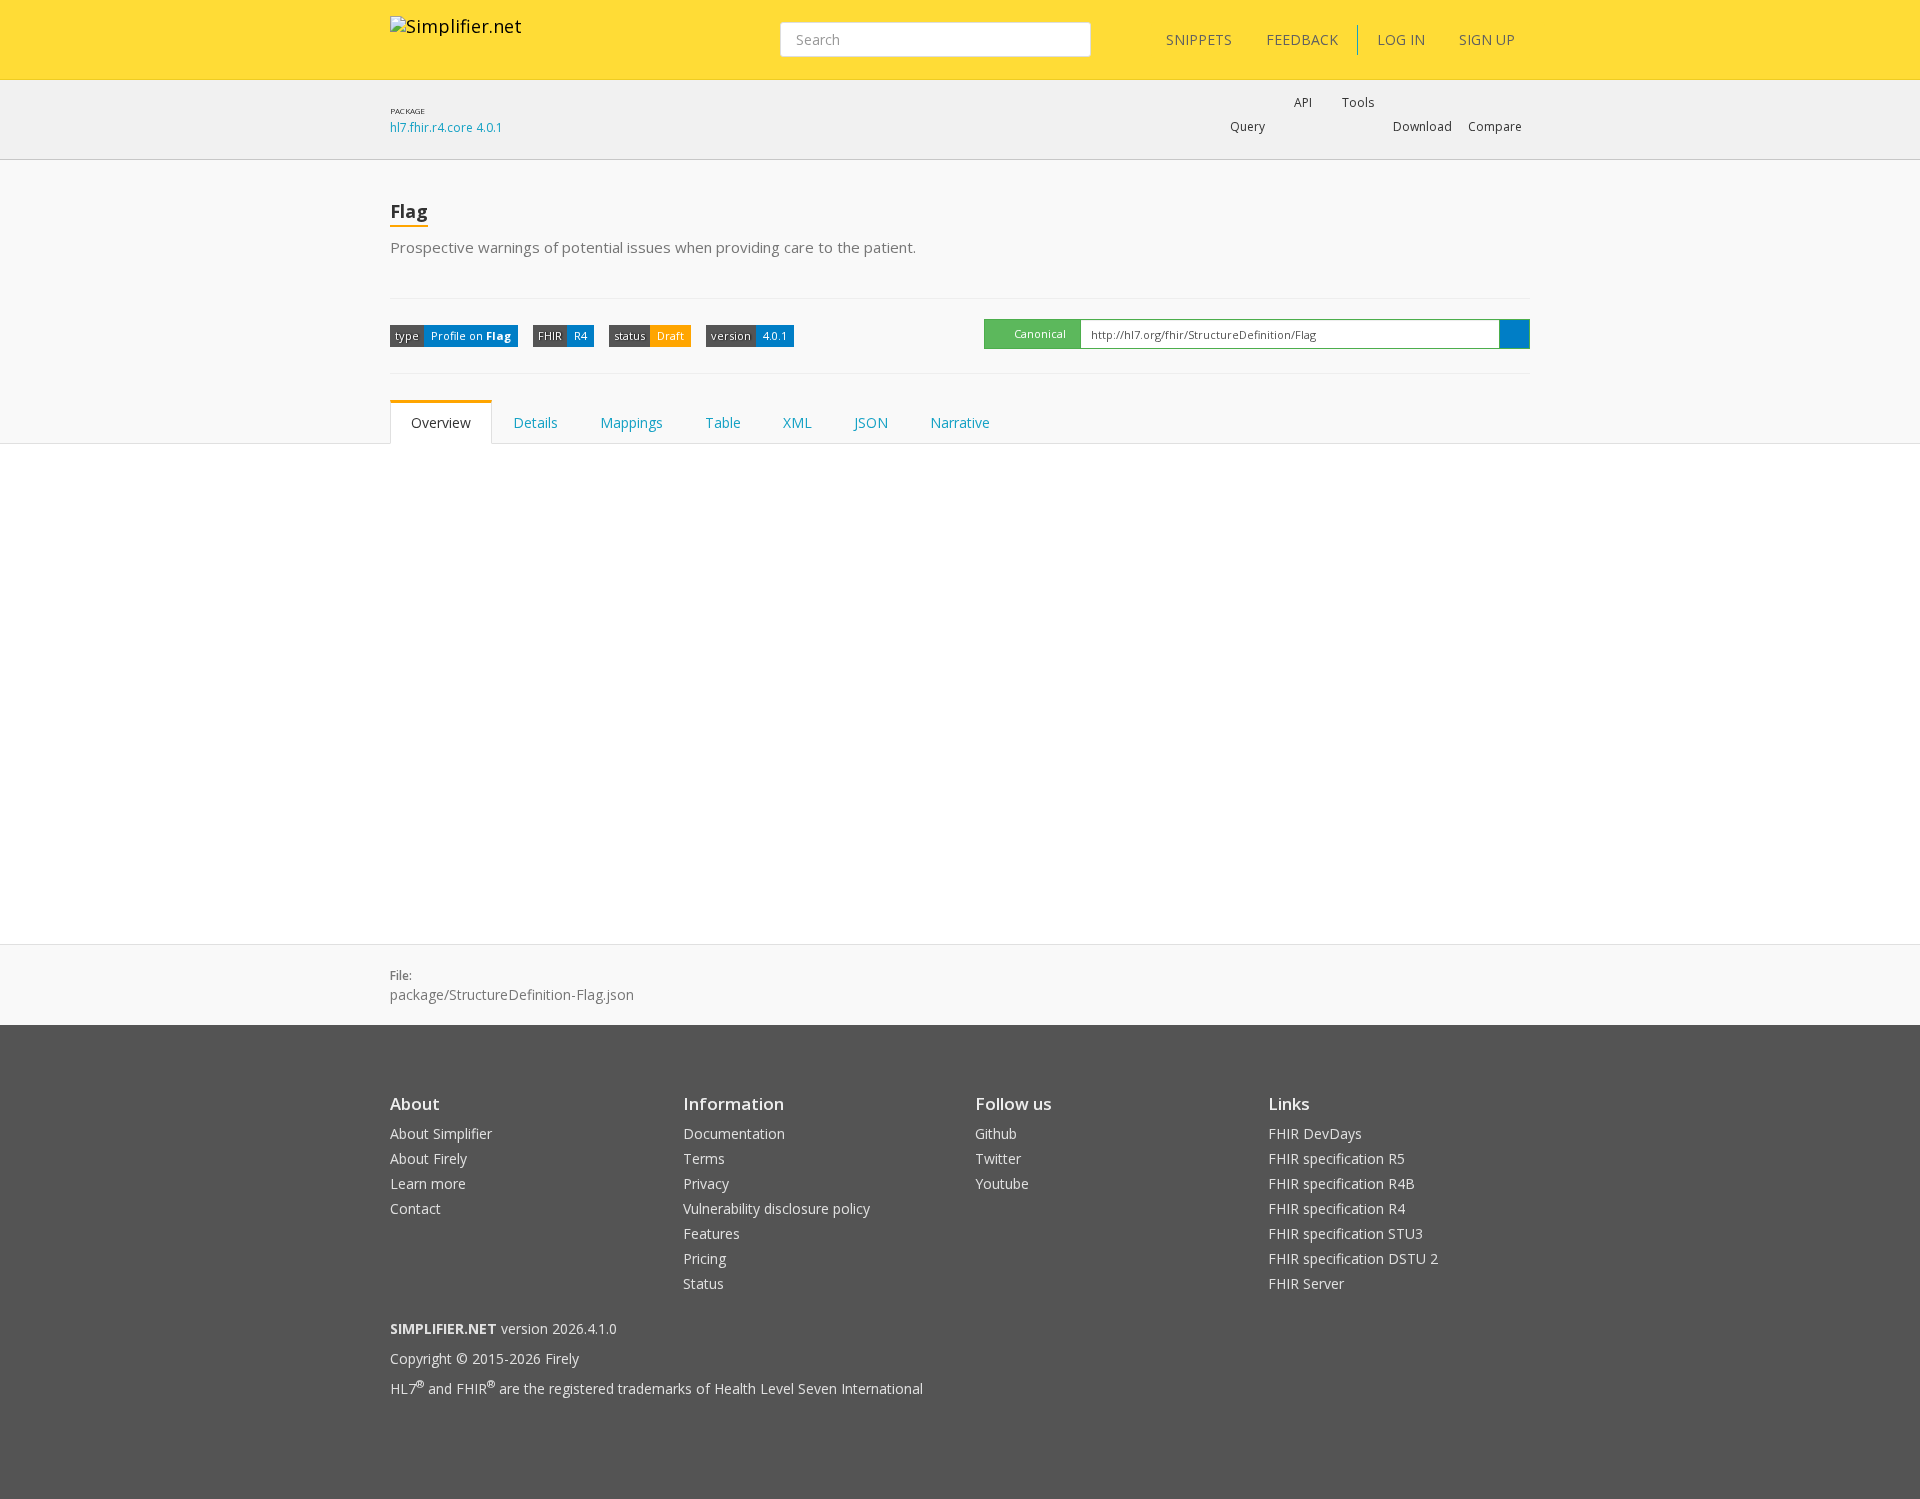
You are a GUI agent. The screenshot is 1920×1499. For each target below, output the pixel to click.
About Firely (428, 1158)
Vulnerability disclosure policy (776, 1208)
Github (996, 1133)
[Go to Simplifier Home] (456, 39)
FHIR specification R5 (1336, 1158)
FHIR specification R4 (1336, 1208)
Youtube (1002, 1183)
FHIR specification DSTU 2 (1353, 1258)
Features (711, 1233)
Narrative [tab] (960, 422)
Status (703, 1283)
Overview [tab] (441, 422)
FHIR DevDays (1315, 1133)
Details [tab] (535, 422)
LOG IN (1401, 39)
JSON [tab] (871, 422)
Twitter (998, 1158)
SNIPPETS (1199, 39)
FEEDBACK (1302, 39)
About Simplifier (441, 1133)
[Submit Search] (1074, 40)
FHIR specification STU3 (1345, 1233)
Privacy (706, 1183)
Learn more (428, 1183)
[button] (1247, 127)
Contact (415, 1208)
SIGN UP (1487, 39)
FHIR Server (1306, 1283)
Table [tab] (723, 422)
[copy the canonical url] (1514, 334)
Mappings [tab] (631, 422)
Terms (704, 1158)
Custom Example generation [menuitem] (1268, 154)
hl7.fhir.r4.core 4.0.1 (446, 127)
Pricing (704, 1258)
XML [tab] (797, 422)
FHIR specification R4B (1341, 1183)
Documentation (734, 1133)
